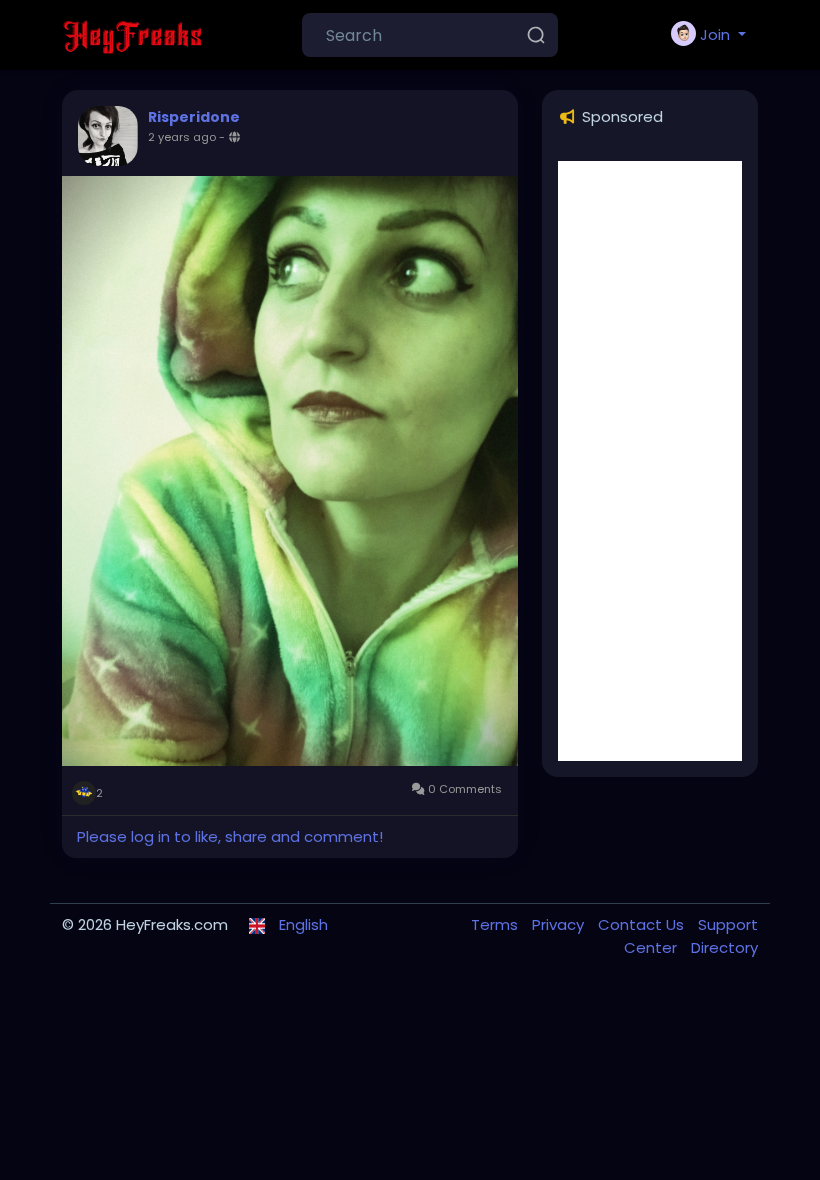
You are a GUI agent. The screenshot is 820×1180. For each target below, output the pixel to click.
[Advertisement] (650, 461)
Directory (724, 947)
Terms (496, 924)
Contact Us (643, 924)
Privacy (560, 924)
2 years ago (182, 137)
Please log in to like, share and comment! (230, 836)
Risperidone (194, 117)
